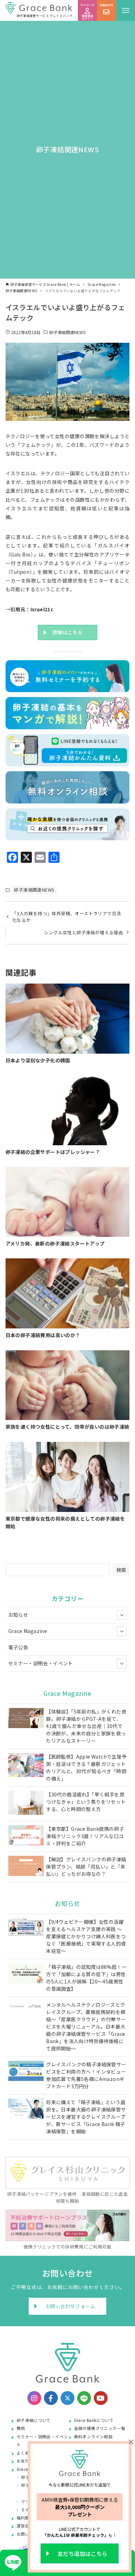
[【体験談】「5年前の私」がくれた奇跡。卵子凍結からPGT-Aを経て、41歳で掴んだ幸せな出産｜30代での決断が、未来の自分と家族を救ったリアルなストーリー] (26, 1719)
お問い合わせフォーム (70, 2306)
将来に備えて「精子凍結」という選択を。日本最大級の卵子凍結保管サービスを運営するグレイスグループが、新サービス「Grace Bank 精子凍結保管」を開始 (86, 2117)
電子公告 (18, 1647)
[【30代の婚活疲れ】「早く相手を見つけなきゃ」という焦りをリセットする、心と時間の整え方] (26, 1804)
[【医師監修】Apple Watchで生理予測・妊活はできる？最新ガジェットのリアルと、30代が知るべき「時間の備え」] (26, 1766)
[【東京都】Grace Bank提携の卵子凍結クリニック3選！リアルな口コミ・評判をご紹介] (26, 1836)
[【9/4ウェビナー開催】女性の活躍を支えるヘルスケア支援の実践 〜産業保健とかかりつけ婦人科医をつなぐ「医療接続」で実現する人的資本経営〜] (26, 1928)
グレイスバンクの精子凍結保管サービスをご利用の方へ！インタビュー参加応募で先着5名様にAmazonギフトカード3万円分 (86, 2075)
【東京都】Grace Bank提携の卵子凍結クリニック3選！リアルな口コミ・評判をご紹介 (85, 1836)
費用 (21, 2428)
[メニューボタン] (125, 10)
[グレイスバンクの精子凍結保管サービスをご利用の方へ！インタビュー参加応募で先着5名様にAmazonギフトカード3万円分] (26, 2072)
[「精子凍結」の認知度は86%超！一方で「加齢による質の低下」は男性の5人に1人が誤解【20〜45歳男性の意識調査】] (26, 1974)
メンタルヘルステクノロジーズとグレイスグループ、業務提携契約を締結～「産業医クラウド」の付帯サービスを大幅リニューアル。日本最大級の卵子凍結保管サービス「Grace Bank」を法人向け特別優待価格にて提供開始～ (86, 2026)
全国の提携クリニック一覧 (100, 2428)
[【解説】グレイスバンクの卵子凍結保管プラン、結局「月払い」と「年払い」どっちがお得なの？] (26, 1867)
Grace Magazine (28, 1631)
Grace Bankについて (94, 2420)
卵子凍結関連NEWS (67, 332)
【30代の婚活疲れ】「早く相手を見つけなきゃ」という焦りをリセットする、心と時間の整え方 (86, 1802)
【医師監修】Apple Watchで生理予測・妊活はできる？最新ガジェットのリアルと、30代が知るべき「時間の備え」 (86, 1767)
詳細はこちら (67, 632)
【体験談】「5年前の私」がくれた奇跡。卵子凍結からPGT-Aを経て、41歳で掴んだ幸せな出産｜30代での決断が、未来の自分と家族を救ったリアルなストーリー (86, 1726)
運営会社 (25, 2526)
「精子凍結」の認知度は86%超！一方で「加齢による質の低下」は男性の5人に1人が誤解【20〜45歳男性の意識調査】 (86, 1978)
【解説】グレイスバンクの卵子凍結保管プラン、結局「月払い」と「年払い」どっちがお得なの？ (86, 1867)
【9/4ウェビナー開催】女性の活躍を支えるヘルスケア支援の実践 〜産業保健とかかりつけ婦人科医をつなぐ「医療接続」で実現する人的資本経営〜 (86, 1936)
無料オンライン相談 (93, 2436)
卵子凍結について (34, 2420)
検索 (121, 1570)
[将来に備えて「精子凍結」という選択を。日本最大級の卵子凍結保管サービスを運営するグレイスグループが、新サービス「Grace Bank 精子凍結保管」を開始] (26, 2110)
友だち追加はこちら (82, 2553)
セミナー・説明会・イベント (41, 1663)
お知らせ (18, 1615)
